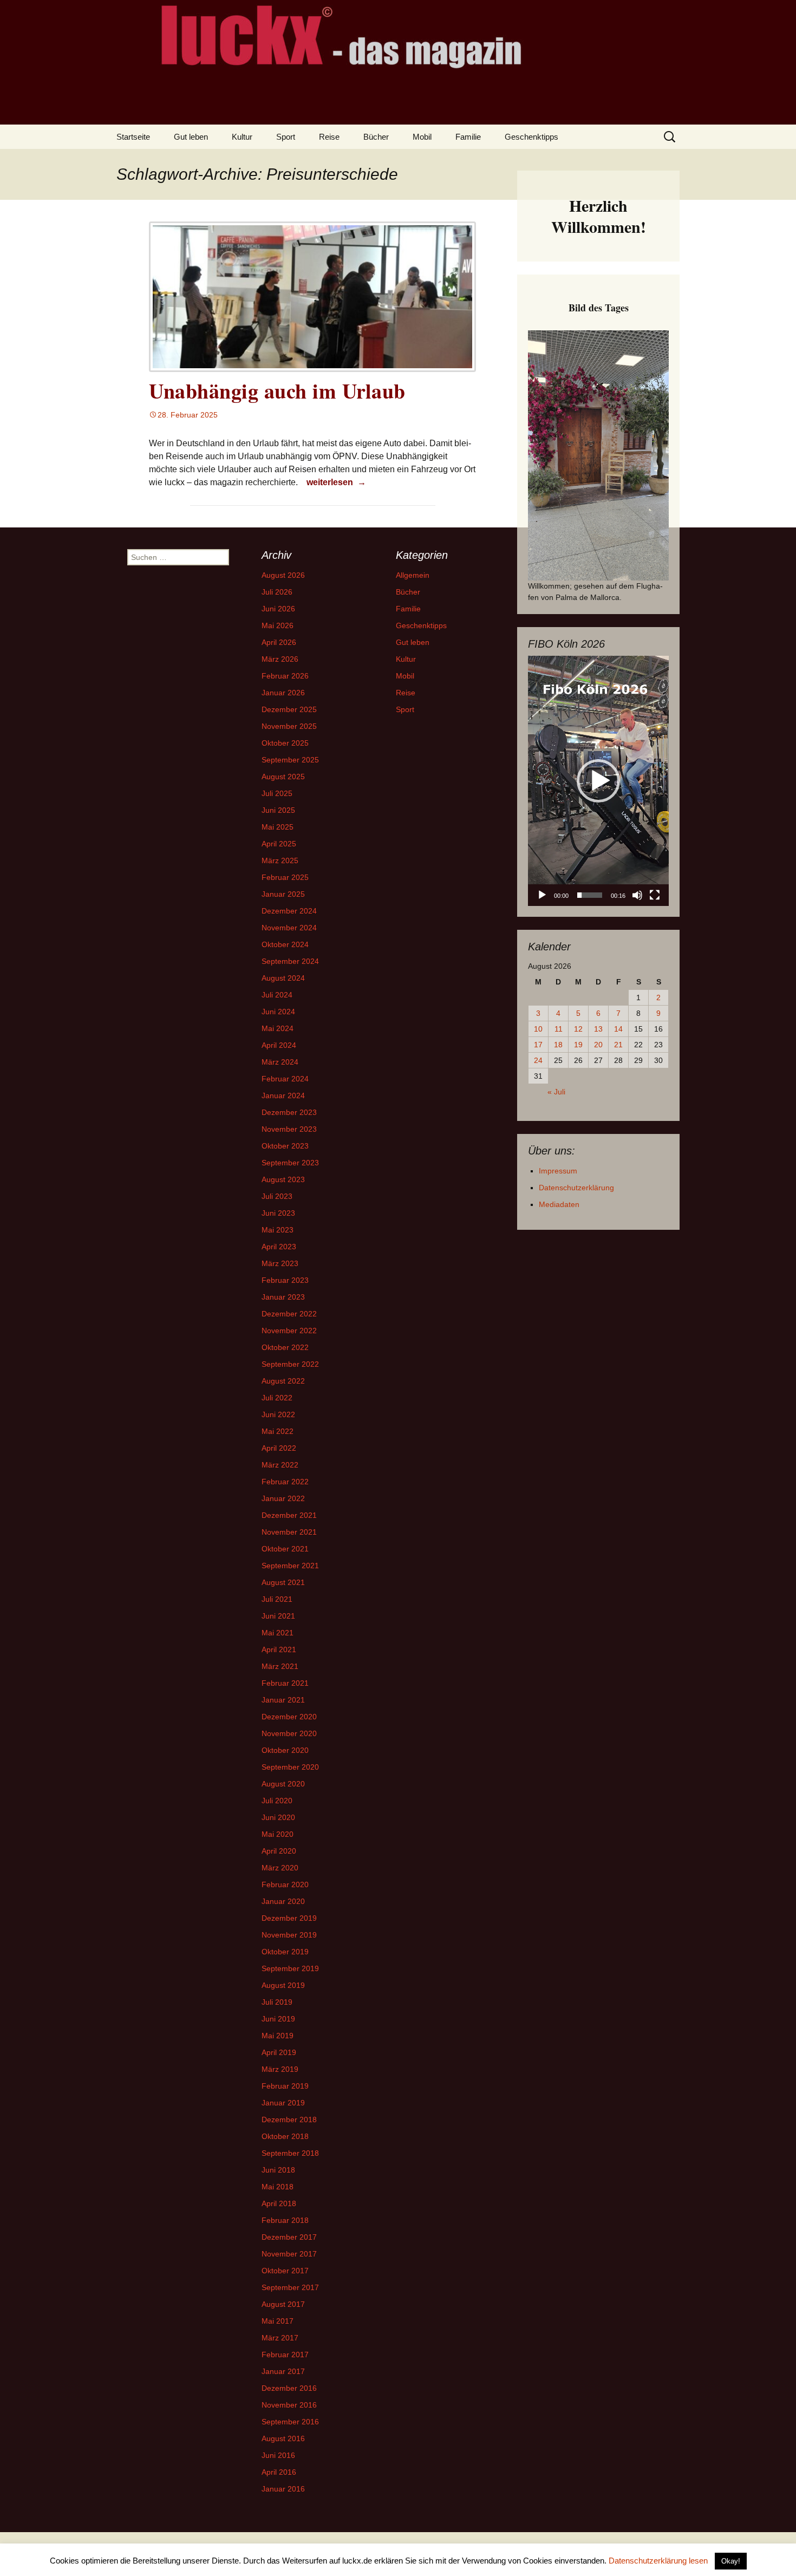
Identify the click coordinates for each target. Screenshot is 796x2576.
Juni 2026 (278, 609)
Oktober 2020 (285, 1750)
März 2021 (280, 1666)
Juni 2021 (278, 1616)
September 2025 (290, 760)
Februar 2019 (285, 2086)
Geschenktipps (531, 137)
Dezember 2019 (289, 1918)
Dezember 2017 (289, 2237)
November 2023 (289, 1129)
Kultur (242, 137)
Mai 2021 (278, 1633)
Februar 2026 (285, 676)
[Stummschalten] (637, 895)
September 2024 (290, 961)
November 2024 (289, 928)
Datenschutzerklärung (576, 1188)
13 (598, 1029)
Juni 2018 (278, 2170)
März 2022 (280, 1465)
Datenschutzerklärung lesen (658, 2561)
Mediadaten (559, 1204)
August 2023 (283, 1179)
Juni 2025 (278, 810)
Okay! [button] (731, 2561)
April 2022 (279, 1448)
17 (538, 1045)
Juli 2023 (277, 1196)
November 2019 (289, 1935)
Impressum (558, 1171)
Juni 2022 (278, 1414)
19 (578, 1045)
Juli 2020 (277, 1801)
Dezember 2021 (289, 1515)
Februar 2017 (285, 2355)
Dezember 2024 (289, 911)
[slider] (590, 895)
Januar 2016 (283, 2489)
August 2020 (283, 1784)
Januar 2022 (283, 1498)
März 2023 (280, 1263)
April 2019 (279, 2052)
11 (559, 1029)
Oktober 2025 (285, 743)
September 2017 (290, 2287)
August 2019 (283, 1985)
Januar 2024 (283, 1095)
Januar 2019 (283, 2103)
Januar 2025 (283, 894)
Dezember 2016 (289, 2388)
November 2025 (289, 726)
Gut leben (191, 137)
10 (538, 1029)
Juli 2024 (277, 995)
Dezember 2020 (289, 1717)
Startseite (133, 137)
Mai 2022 (278, 1431)
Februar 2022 (285, 1482)
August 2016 (283, 2438)
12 (578, 1029)
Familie (468, 137)
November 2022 (289, 1331)
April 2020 (279, 1851)
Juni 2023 (278, 1213)
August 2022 (283, 1381)
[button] (598, 781)
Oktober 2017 (285, 2271)
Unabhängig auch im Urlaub (277, 391)
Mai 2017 (278, 2321)
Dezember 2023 (289, 1112)
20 (598, 1045)
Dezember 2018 (289, 2120)
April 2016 (279, 2472)
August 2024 (283, 978)
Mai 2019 (278, 2036)
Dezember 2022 (289, 1314)
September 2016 (290, 2422)
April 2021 (279, 1649)
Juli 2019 (277, 2002)
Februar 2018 (285, 2220)
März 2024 (280, 1062)
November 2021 (289, 1532)
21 (618, 1045)
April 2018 (279, 2203)
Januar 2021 (283, 1700)
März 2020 (280, 1868)
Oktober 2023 (285, 1146)
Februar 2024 (285, 1079)
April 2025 (279, 844)
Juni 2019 (278, 2019)
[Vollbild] (655, 895)
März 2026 (280, 659)
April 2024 (279, 1045)
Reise (329, 137)
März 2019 (280, 2069)
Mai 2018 (278, 2187)
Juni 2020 (278, 1817)
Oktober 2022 (285, 1347)
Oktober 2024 (285, 944)
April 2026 (279, 642)
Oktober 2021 (285, 1549)
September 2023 (290, 1163)
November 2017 (289, 2254)
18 (558, 1045)
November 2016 (289, 2405)
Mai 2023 (278, 1230)
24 (538, 1060)
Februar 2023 (285, 1280)
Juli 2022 (277, 1398)
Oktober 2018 (285, 2136)
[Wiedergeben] (542, 895)
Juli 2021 (277, 1599)
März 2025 (280, 860)
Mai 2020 (278, 1834)
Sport (286, 137)
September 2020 (290, 1767)
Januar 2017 (283, 2371)
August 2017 (283, 2304)
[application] (598, 781)
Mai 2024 (278, 1028)
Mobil (422, 137)
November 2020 (289, 1733)
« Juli (556, 1092)
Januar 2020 (283, 1901)
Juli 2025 (277, 793)
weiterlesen (338, 482)
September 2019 (290, 1968)
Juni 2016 (278, 2455)
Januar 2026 (283, 693)
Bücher (376, 137)
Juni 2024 (278, 1012)
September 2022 (290, 1364)
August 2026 (283, 575)
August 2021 (283, 1582)
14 (618, 1029)
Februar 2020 (285, 1884)
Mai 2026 (278, 625)
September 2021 (290, 1566)
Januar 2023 (283, 1297)
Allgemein (413, 575)
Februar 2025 (285, 877)
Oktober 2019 (285, 1952)
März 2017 (280, 2338)
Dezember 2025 (289, 709)
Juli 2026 (277, 592)
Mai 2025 (278, 827)
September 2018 (290, 2153)
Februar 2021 (285, 1683)
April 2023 (279, 1247)
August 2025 (283, 777)
